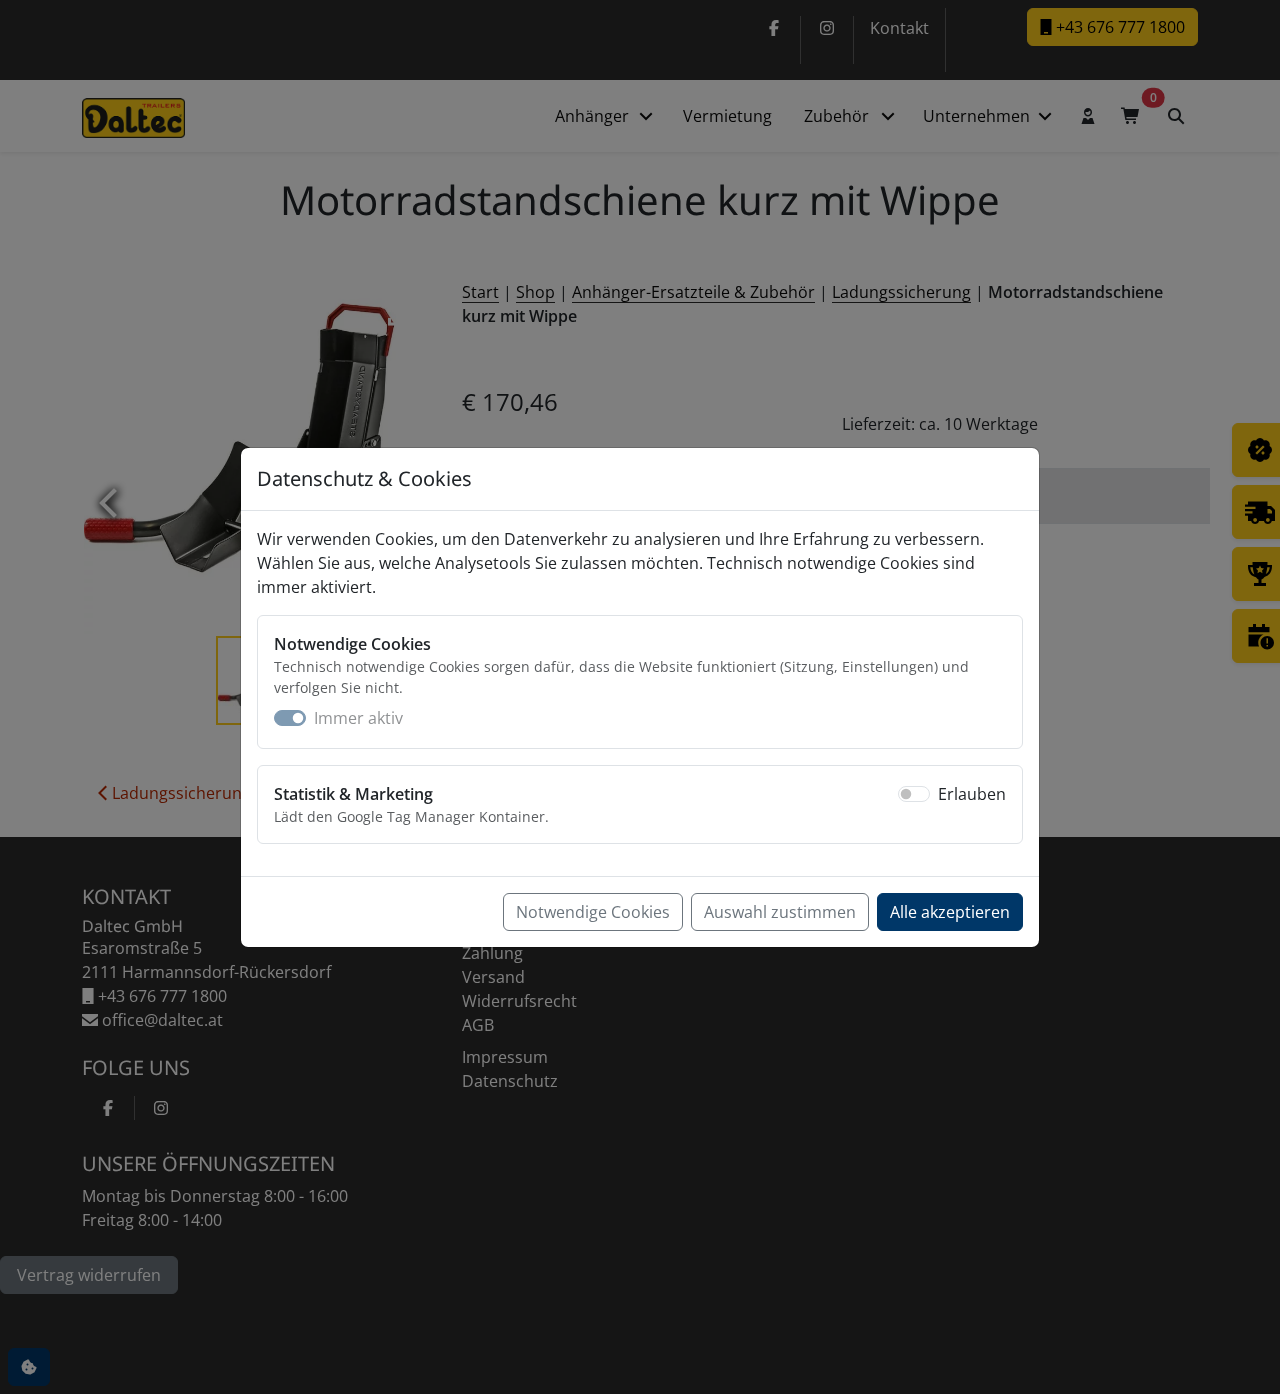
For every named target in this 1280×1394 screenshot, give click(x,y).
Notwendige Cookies (593, 912)
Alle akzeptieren (950, 912)
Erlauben (972, 794)
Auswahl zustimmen (780, 912)
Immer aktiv (358, 718)
